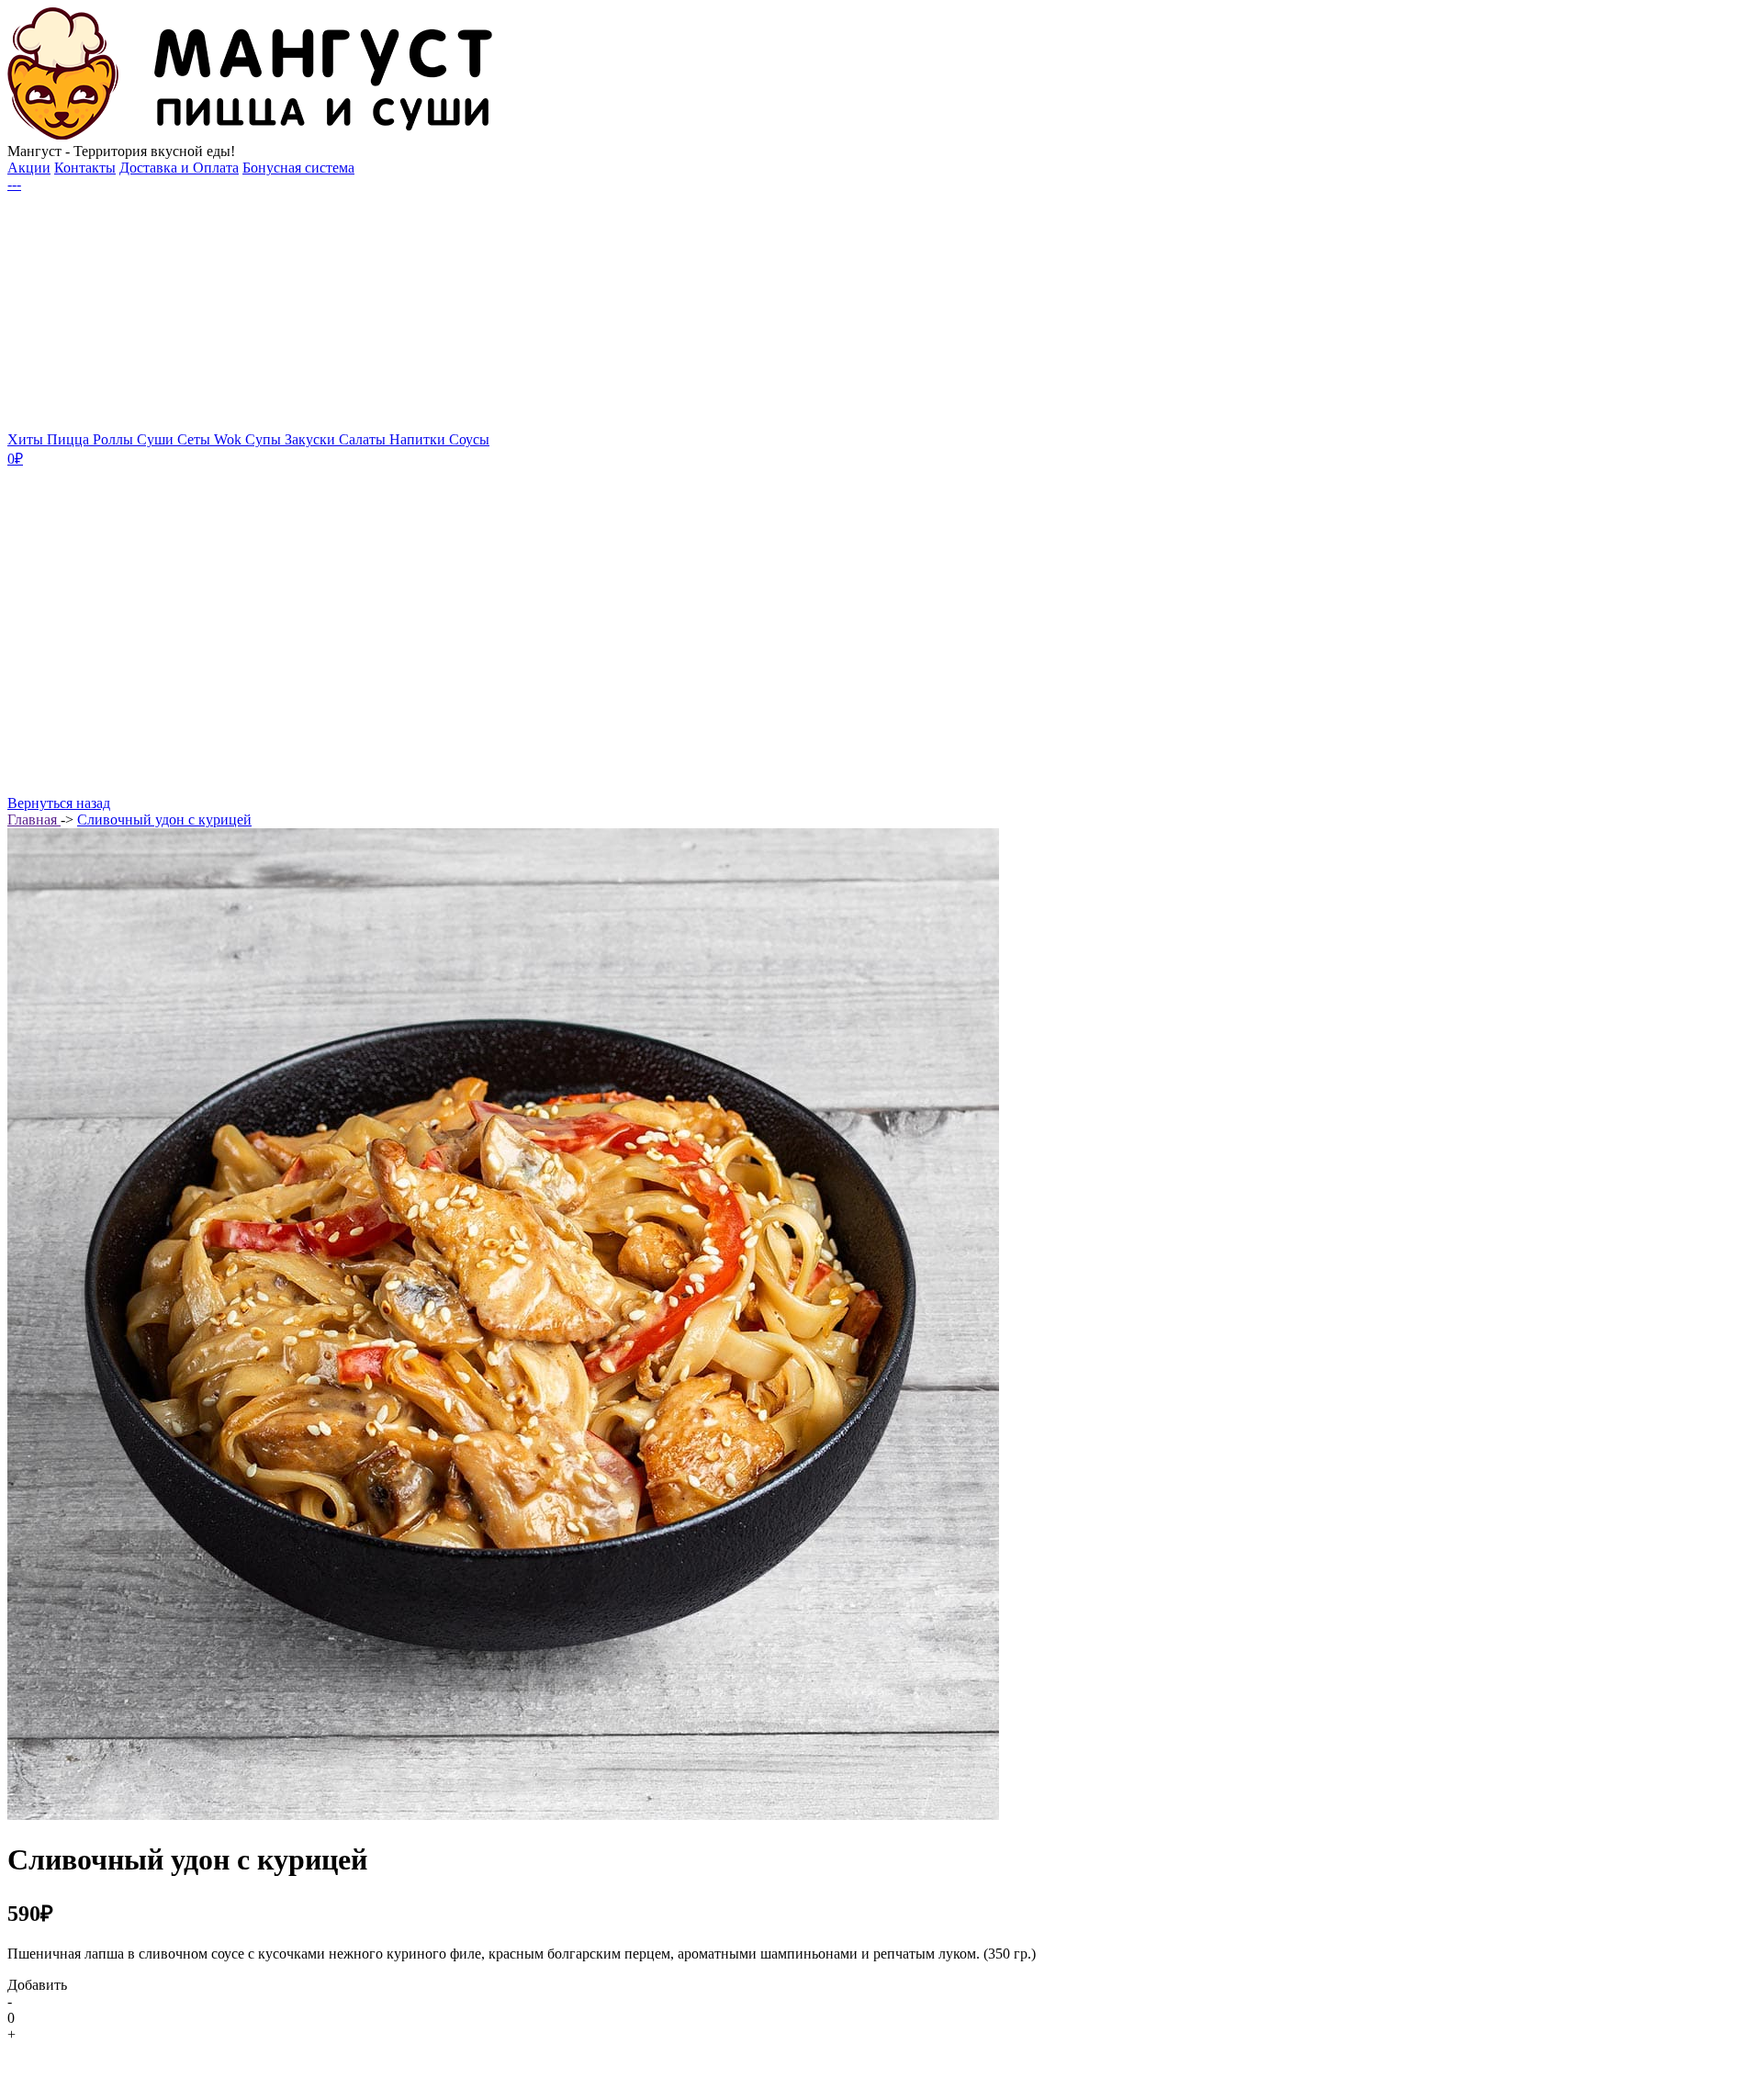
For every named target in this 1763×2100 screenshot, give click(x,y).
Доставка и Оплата (179, 168)
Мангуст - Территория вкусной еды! (121, 151)
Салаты (364, 439)
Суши (157, 439)
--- (14, 184)
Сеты (196, 439)
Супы (265, 439)
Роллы (115, 439)
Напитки (419, 439)
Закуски (312, 439)
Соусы (469, 439)
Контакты (85, 168)
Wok (230, 439)
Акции (29, 168)
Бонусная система (298, 168)
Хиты (27, 439)
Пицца (70, 439)
